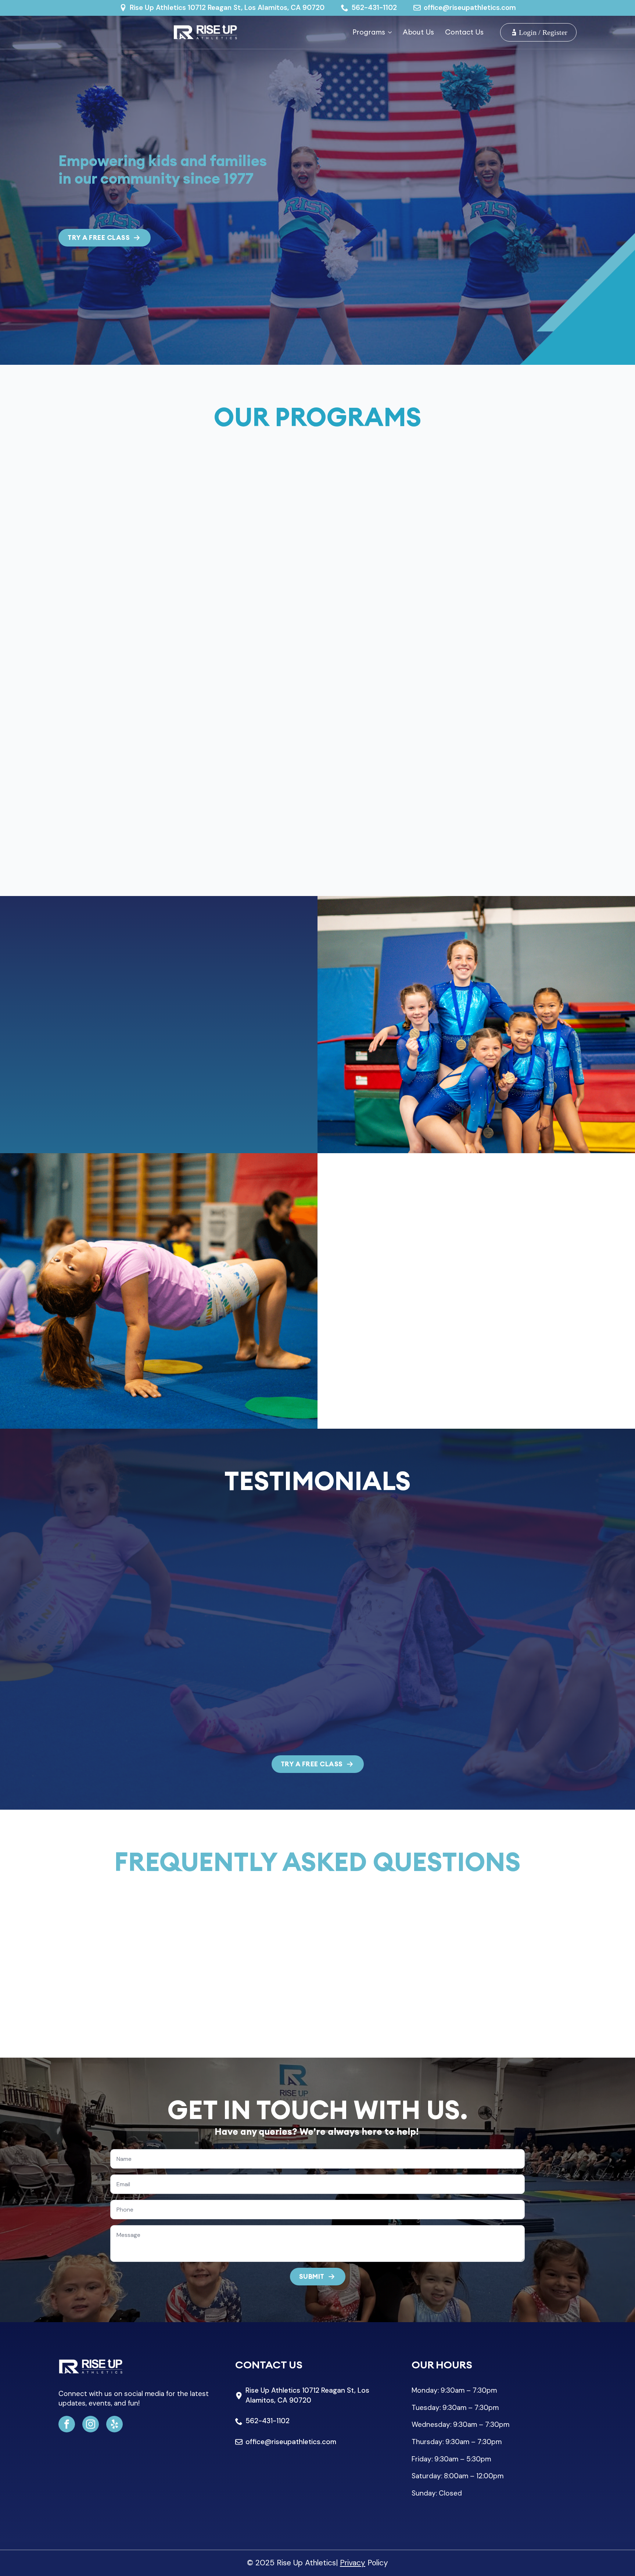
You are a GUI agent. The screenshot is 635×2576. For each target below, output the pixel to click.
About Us (418, 32)
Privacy (353, 2563)
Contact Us (464, 32)
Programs (369, 32)
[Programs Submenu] (388, 32)
